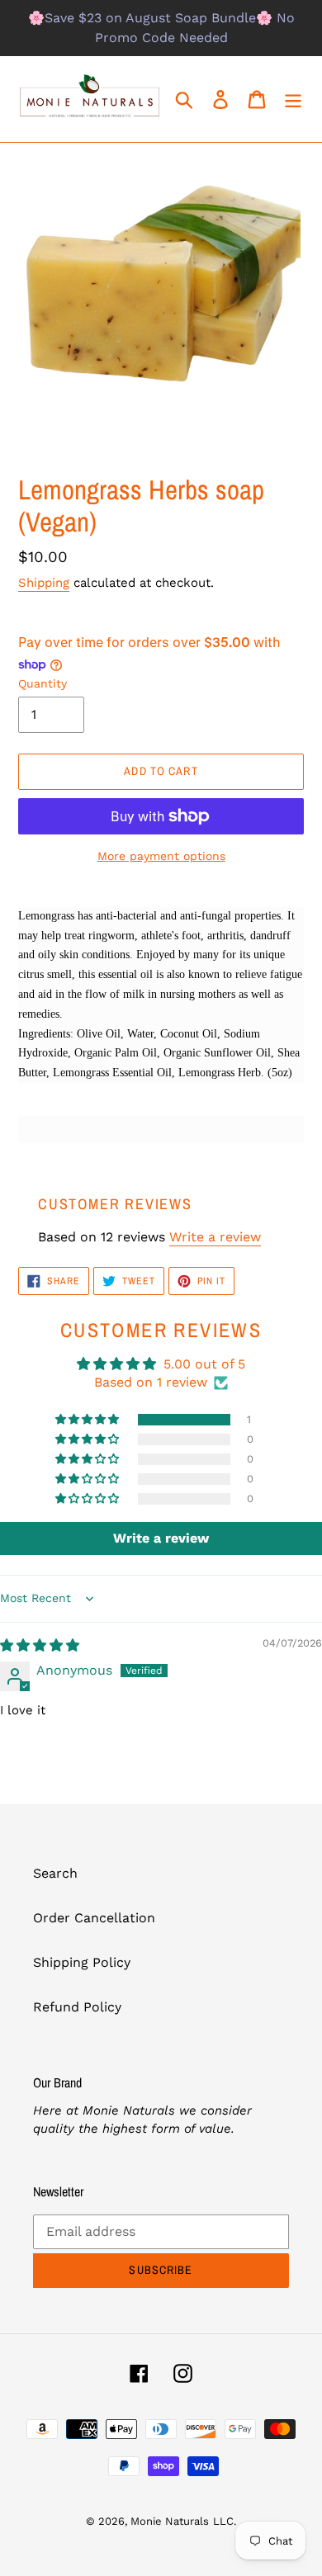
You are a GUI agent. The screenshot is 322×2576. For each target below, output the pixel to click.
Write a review (215, 1237)
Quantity (43, 683)
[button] (88, 1420)
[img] (40, 1645)
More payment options (161, 856)
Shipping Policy (82, 1962)
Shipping (44, 583)
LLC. (225, 2521)
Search (55, 1873)
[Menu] (293, 99)
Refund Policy (77, 2007)
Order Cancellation (94, 1918)
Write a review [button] (161, 1538)
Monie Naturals (170, 2521)
